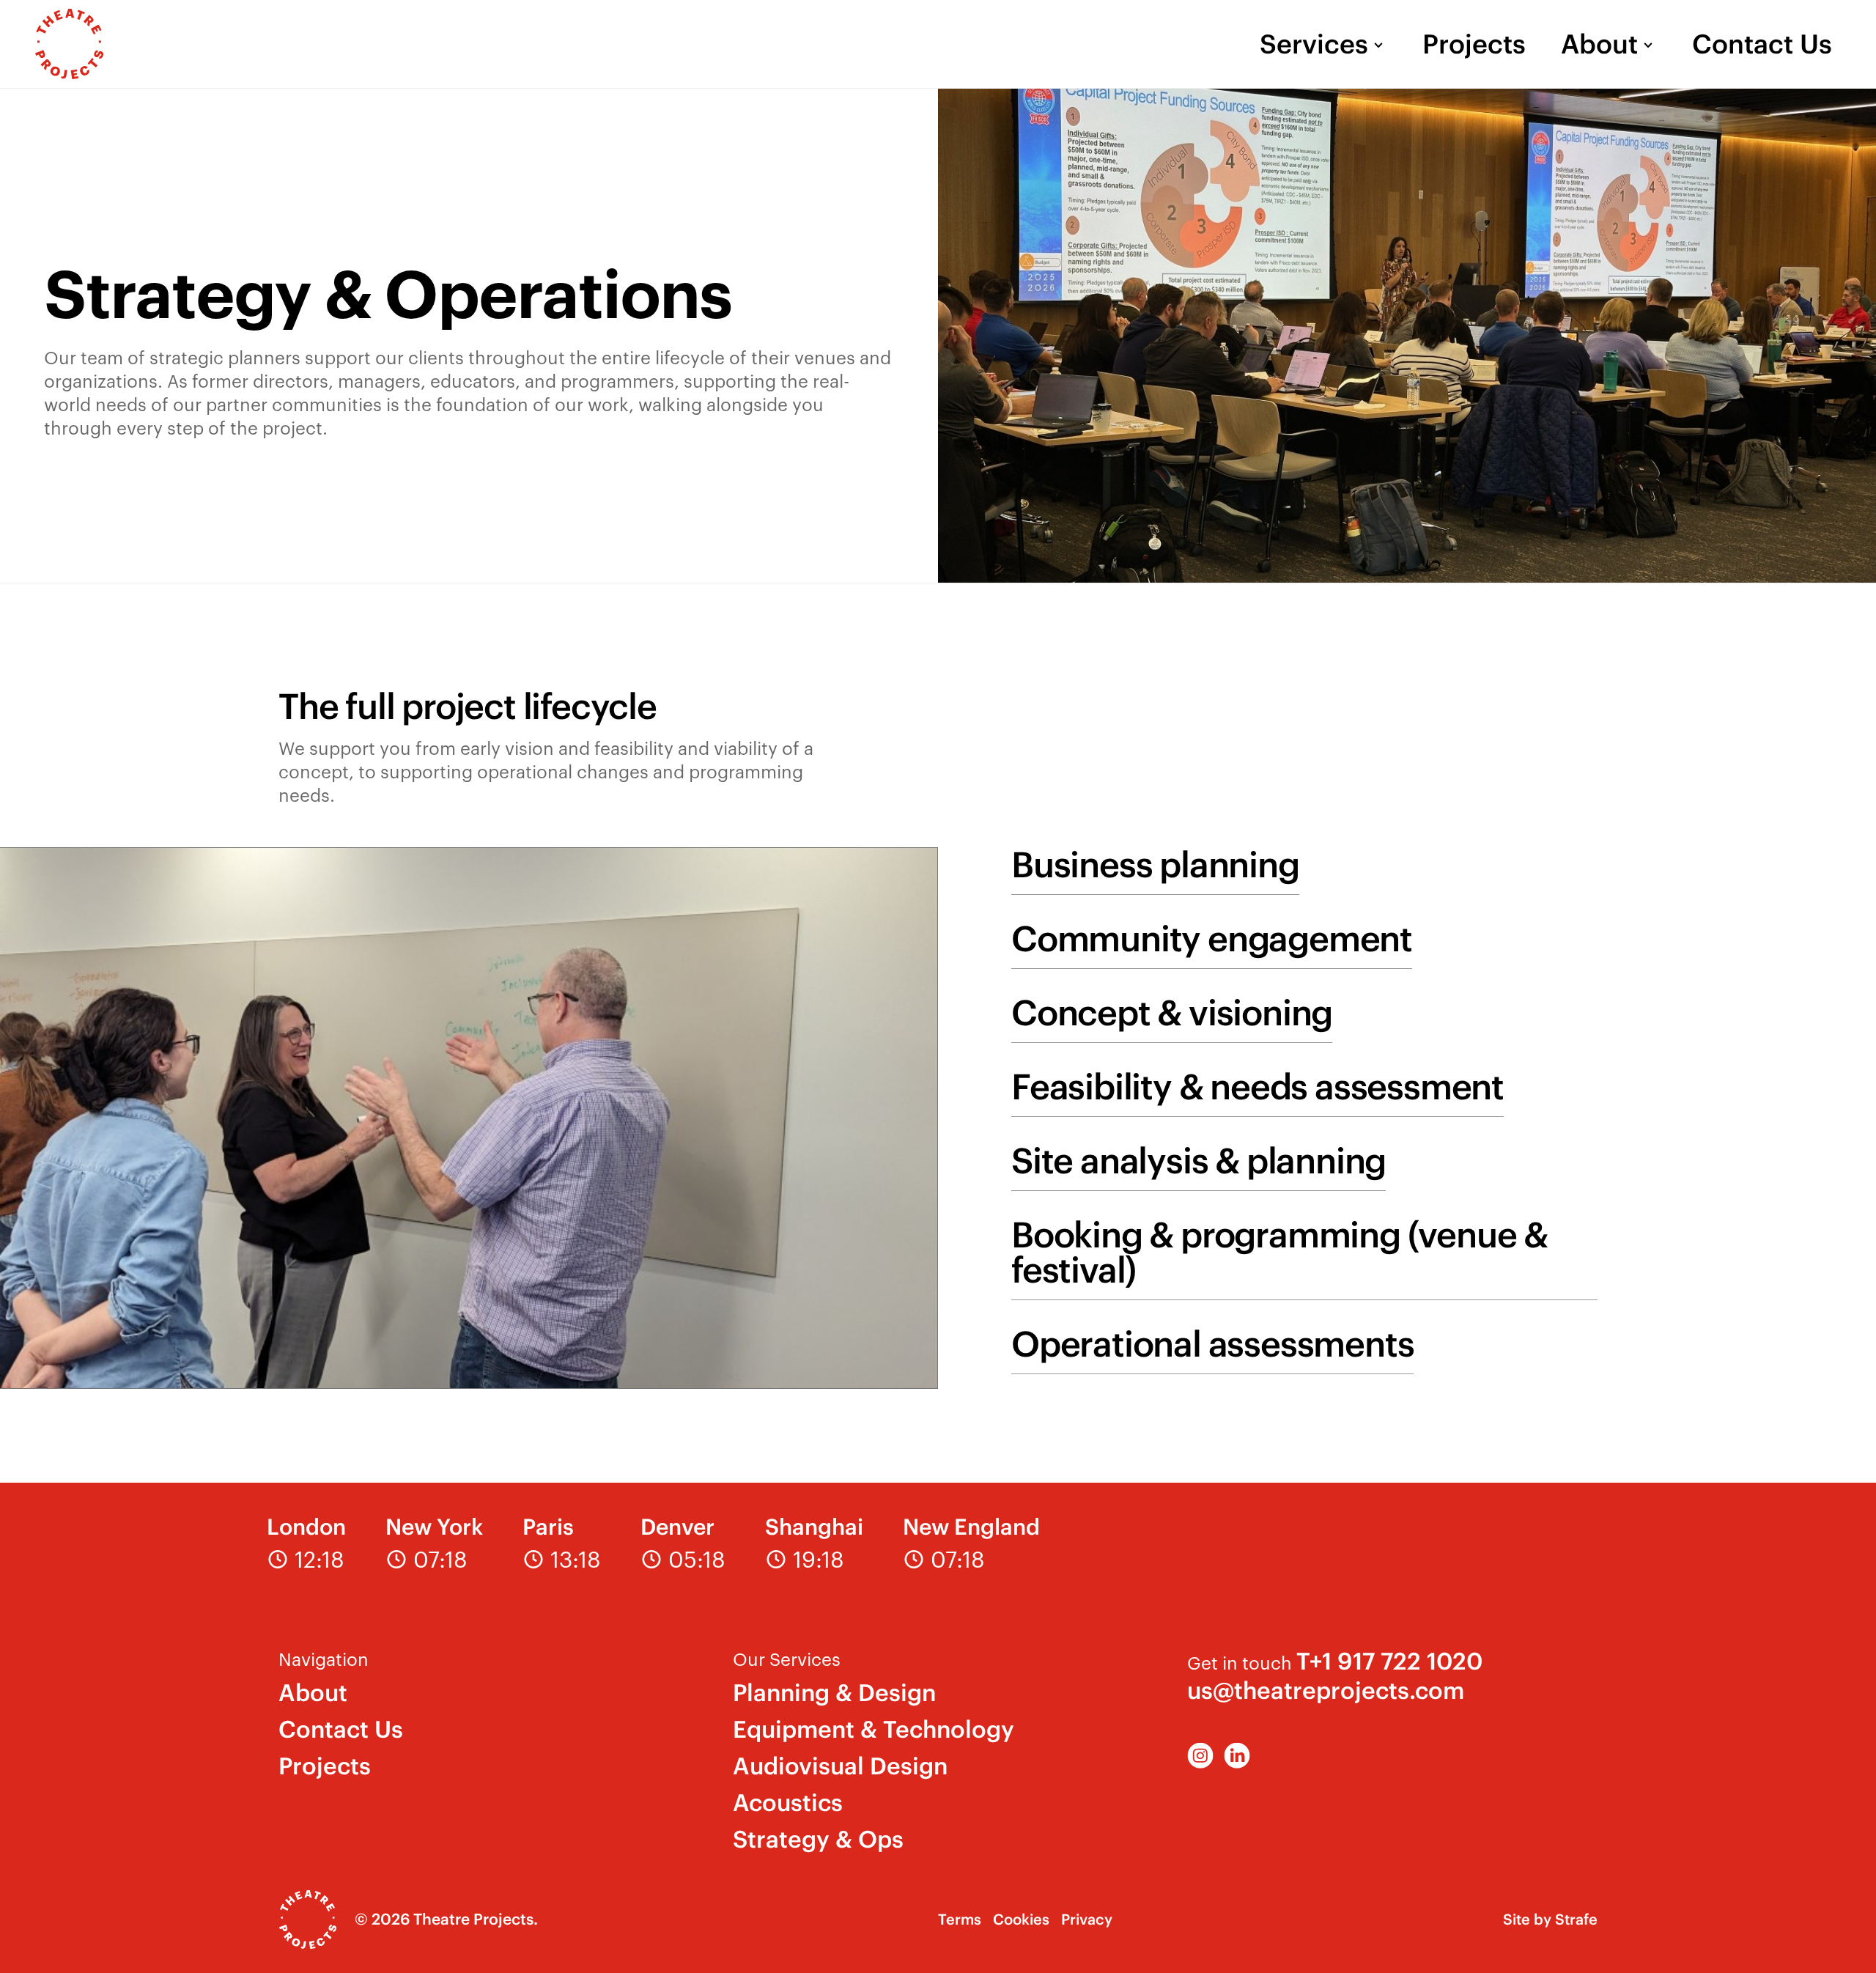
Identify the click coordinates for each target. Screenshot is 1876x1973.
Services (1314, 44)
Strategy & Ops (818, 1839)
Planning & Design (834, 1693)
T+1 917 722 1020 (1389, 1661)
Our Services (787, 1659)
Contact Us (1762, 44)
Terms (960, 1919)
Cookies (1021, 1919)
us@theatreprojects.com (1326, 1690)
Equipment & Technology (874, 1729)
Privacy (1087, 1919)
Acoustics (788, 1803)
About (1599, 44)
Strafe (1576, 1919)
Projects (1474, 44)
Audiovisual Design (840, 1766)
